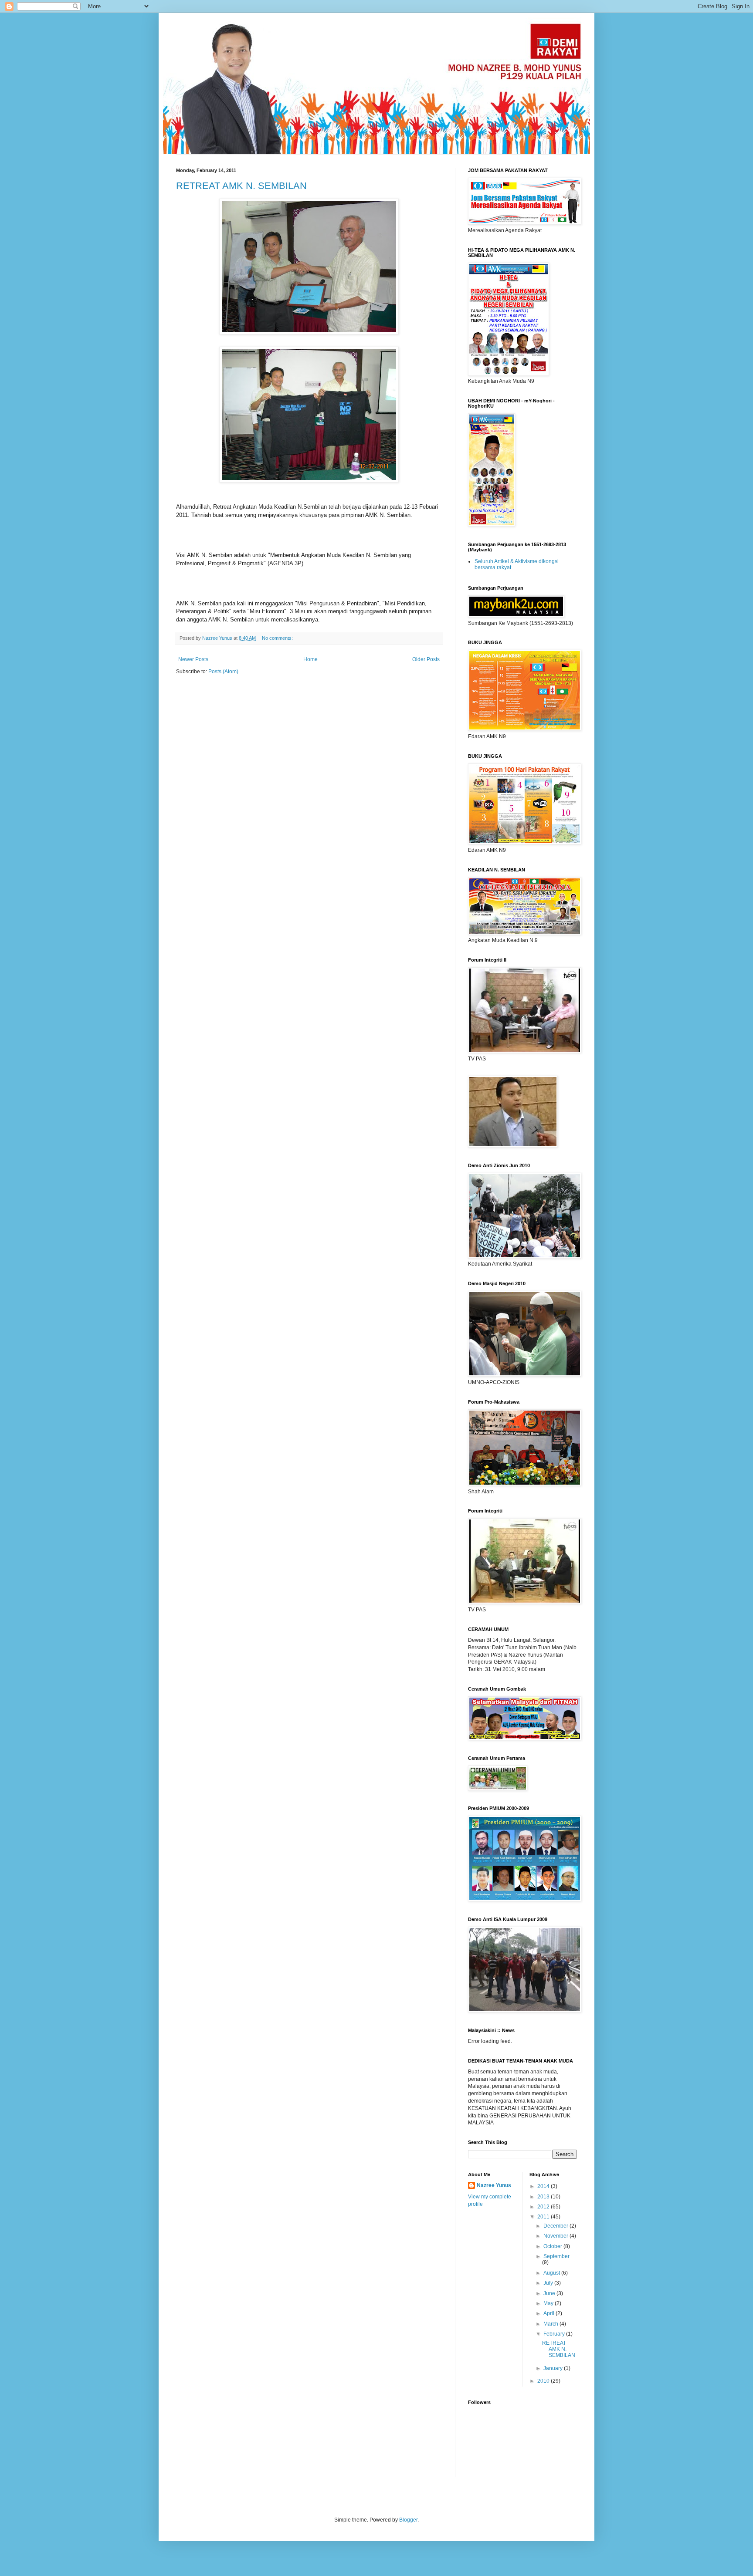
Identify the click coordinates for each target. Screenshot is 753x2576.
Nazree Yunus (494, 2185)
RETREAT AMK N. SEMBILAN (241, 186)
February (555, 2334)
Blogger (408, 2520)
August (552, 2273)
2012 (544, 2207)
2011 (544, 2217)
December (556, 2226)
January (554, 2368)
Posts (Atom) (223, 672)
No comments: (278, 638)
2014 (544, 2186)
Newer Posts (193, 659)
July (549, 2283)
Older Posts (426, 659)
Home (310, 659)
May (549, 2303)
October (553, 2246)
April (549, 2313)
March (551, 2324)
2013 (544, 2197)
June (550, 2293)
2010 (544, 2381)
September (556, 2256)
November (556, 2236)
